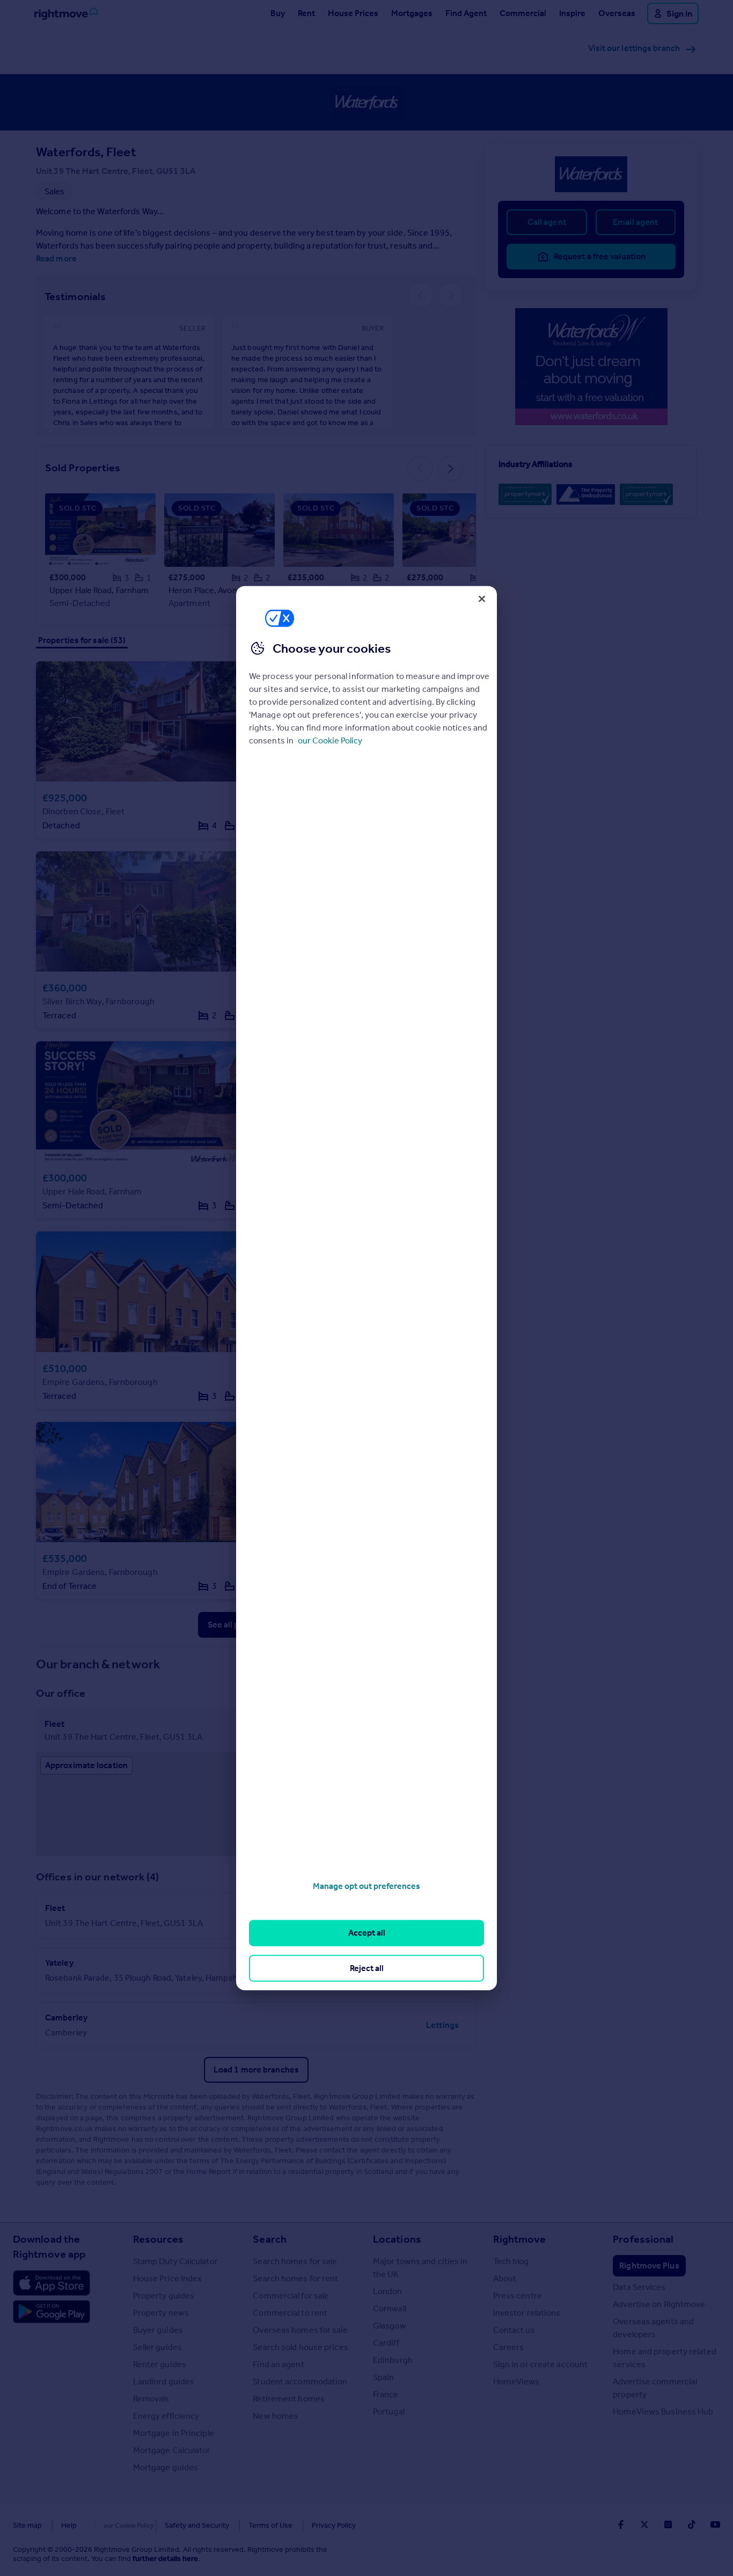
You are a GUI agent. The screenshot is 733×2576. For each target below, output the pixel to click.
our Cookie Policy (330, 740)
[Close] (482, 599)
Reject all (367, 1968)
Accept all (367, 1933)
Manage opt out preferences (366, 1886)
